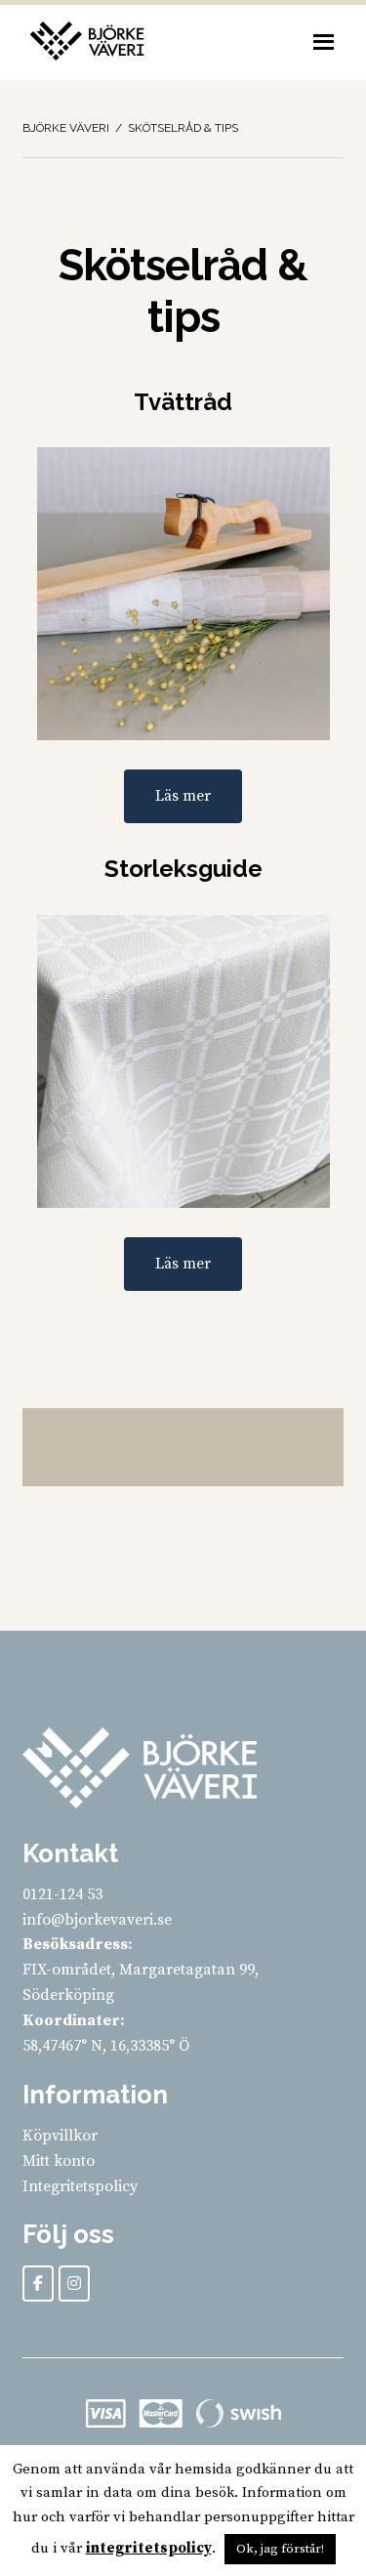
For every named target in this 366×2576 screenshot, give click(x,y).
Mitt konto (59, 2161)
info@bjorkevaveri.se (97, 1920)
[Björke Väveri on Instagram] (74, 2284)
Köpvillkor (60, 2136)
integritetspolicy (149, 2548)
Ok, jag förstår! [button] (280, 2549)
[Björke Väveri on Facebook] (38, 2284)
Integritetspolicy (80, 2186)
